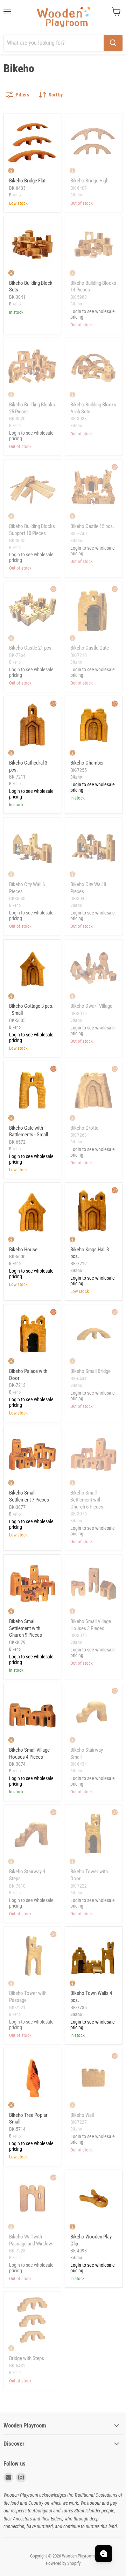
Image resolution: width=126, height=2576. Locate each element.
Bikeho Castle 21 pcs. (31, 648)
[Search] (113, 43)
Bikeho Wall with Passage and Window (31, 2240)
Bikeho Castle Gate (90, 648)
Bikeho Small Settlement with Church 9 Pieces (26, 1628)
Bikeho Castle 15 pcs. (92, 526)
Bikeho (15, 195)
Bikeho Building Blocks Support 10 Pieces (32, 530)
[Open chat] (104, 2554)
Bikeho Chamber (87, 763)
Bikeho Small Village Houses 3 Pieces (91, 1625)
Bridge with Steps (27, 2358)
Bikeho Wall (82, 2115)
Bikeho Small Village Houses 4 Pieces (29, 1753)
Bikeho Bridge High (89, 181)
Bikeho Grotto (85, 1128)
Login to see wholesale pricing (93, 314)
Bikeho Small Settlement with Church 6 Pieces (87, 1500)
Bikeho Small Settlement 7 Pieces (29, 1496)
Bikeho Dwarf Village (91, 1006)
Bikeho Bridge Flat (27, 181)
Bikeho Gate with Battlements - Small (29, 1131)
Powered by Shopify (63, 2563)
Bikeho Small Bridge (90, 1371)
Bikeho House (23, 1250)
